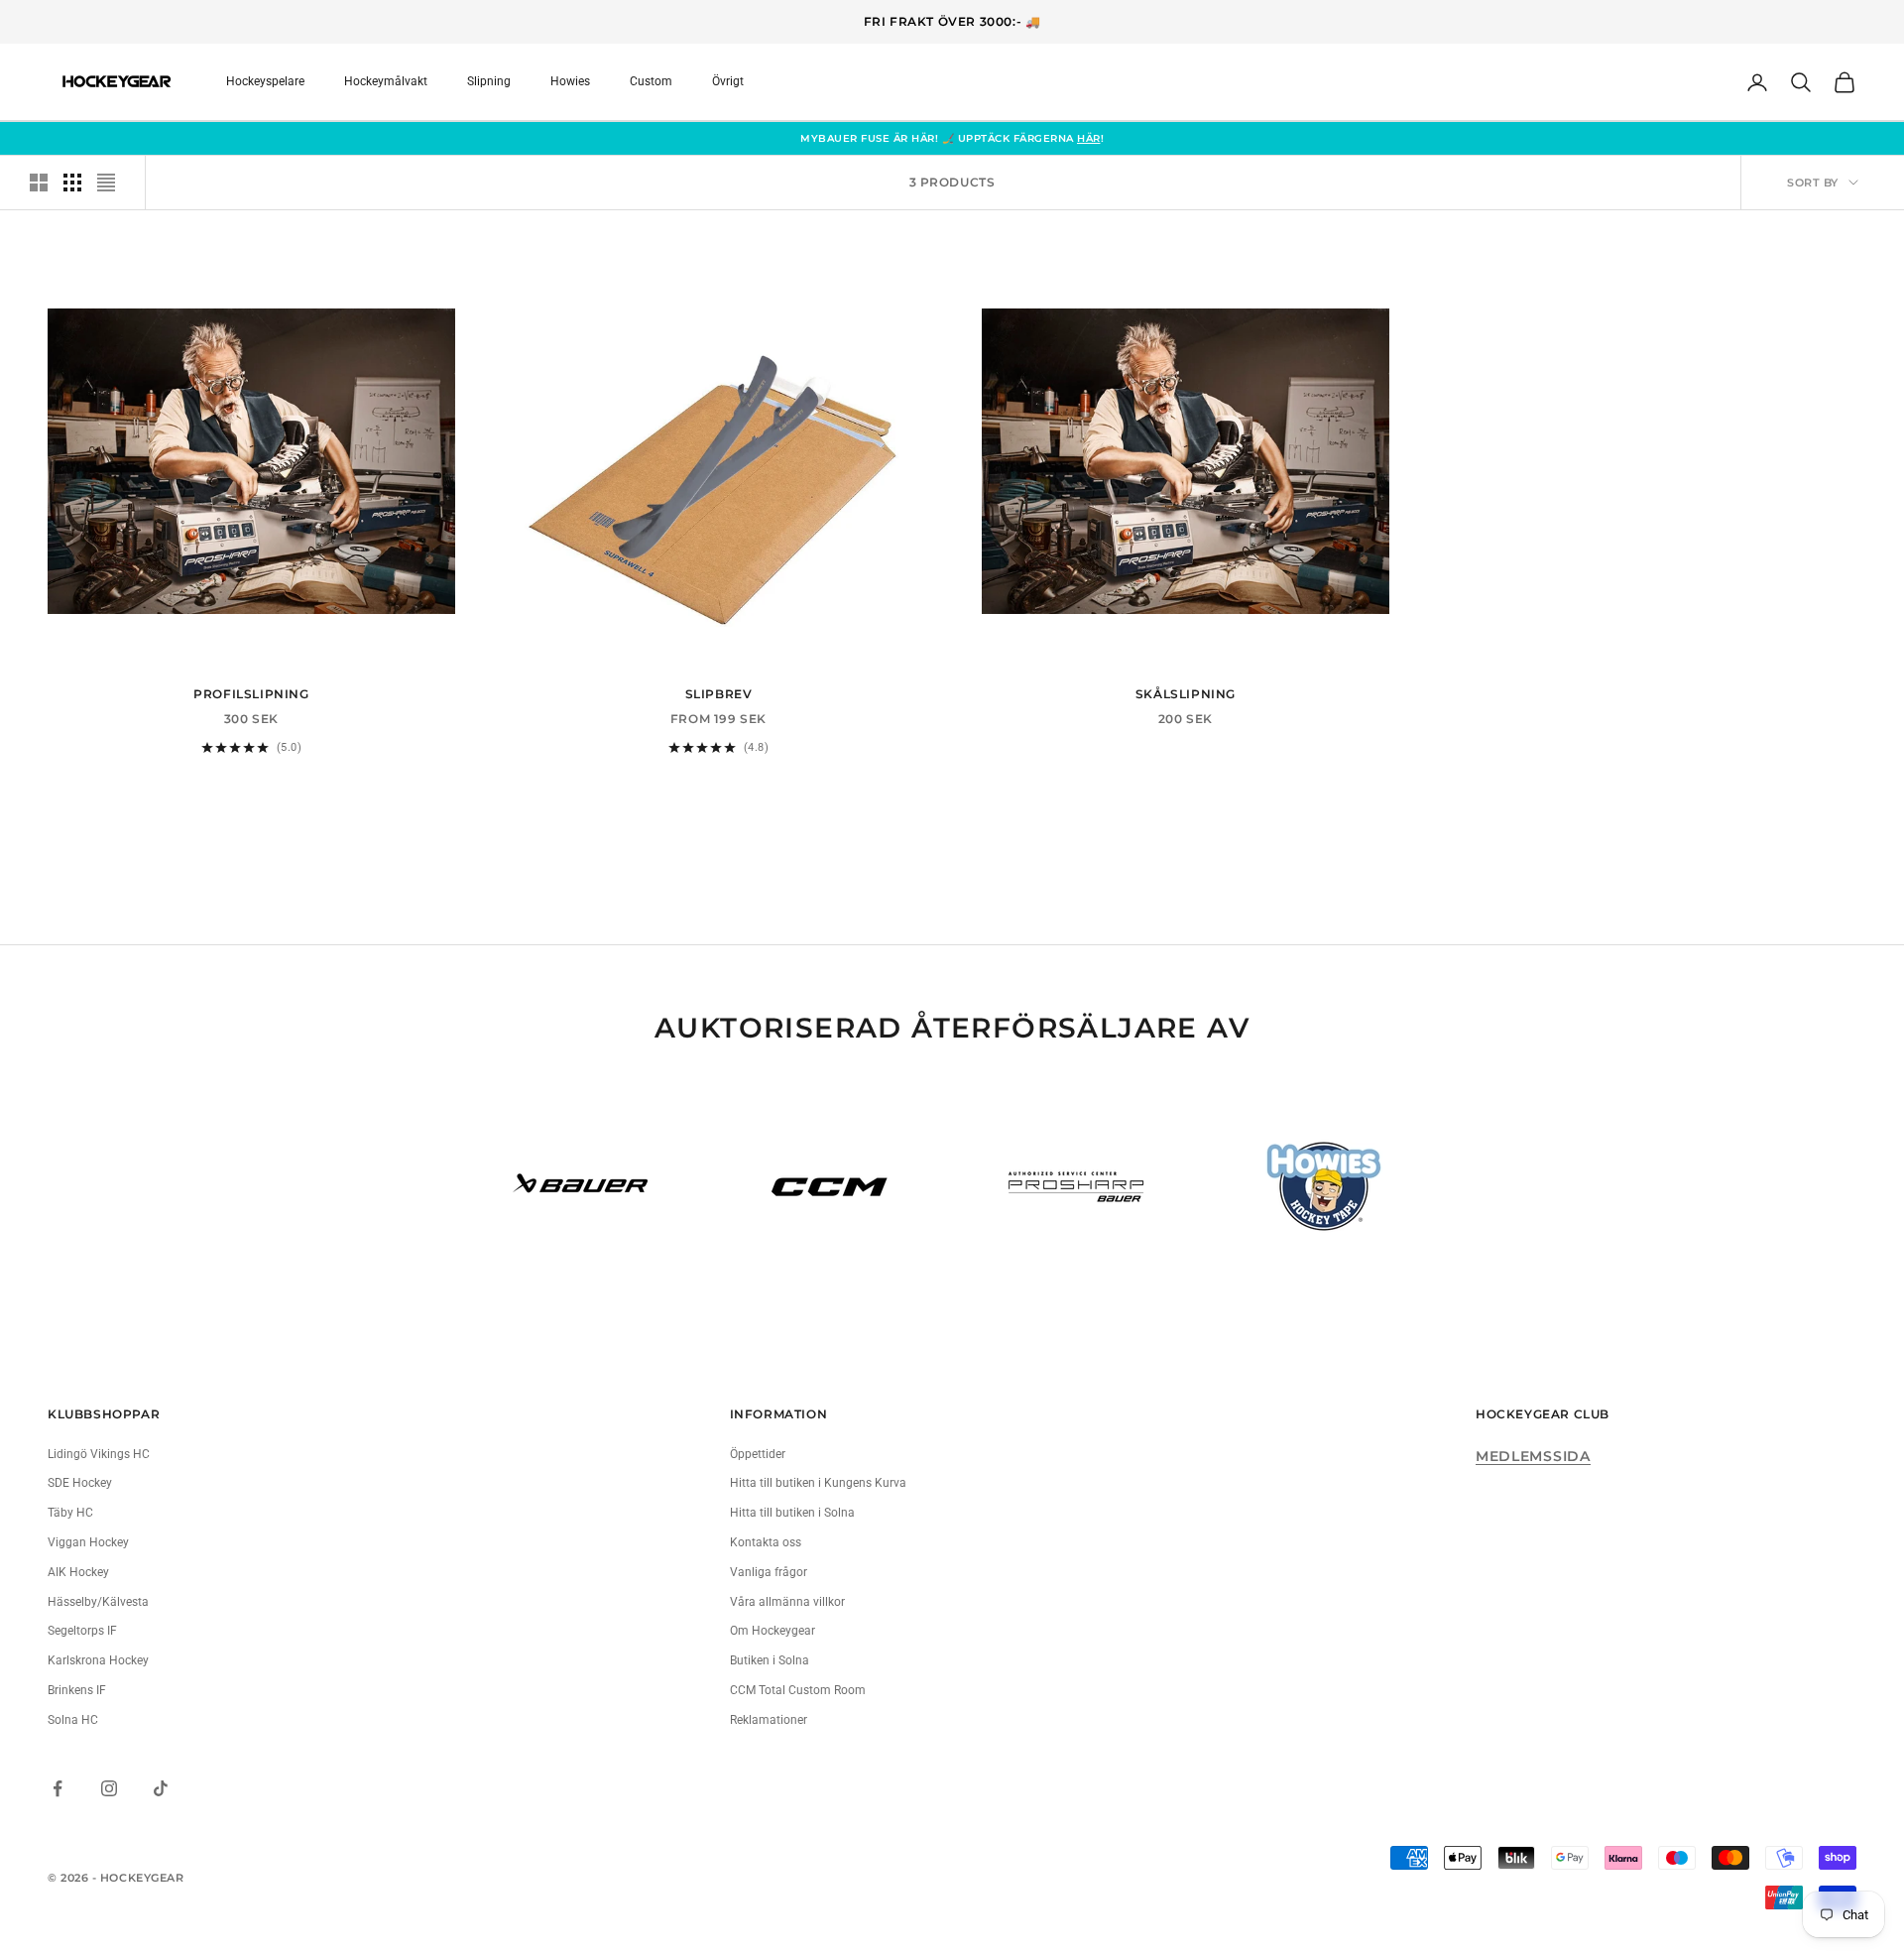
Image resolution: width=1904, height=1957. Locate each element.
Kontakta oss (766, 1542)
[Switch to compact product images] (106, 183)
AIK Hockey (78, 1572)
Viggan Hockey (88, 1542)
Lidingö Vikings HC (99, 1454)
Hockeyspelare (265, 81)
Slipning (489, 81)
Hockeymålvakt (386, 81)
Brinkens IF (77, 1690)
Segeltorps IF (82, 1631)
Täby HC (70, 1513)
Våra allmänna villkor (787, 1602)
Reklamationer (769, 1720)
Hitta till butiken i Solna (792, 1513)
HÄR (1089, 138)
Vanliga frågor (769, 1572)
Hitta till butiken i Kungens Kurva (818, 1483)
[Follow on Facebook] (58, 1788)
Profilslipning (251, 694)
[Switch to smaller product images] (72, 183)
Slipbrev (719, 694)
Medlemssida (1533, 1456)
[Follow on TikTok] (161, 1788)
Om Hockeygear (773, 1631)
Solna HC (73, 1720)
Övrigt (728, 81)
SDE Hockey (80, 1483)
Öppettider (758, 1454)
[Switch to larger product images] (39, 183)
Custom (651, 81)
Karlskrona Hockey (98, 1660)
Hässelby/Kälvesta (98, 1602)
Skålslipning (1186, 694)
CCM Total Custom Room (798, 1690)
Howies (570, 81)
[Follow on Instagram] (109, 1788)
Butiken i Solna (770, 1660)
